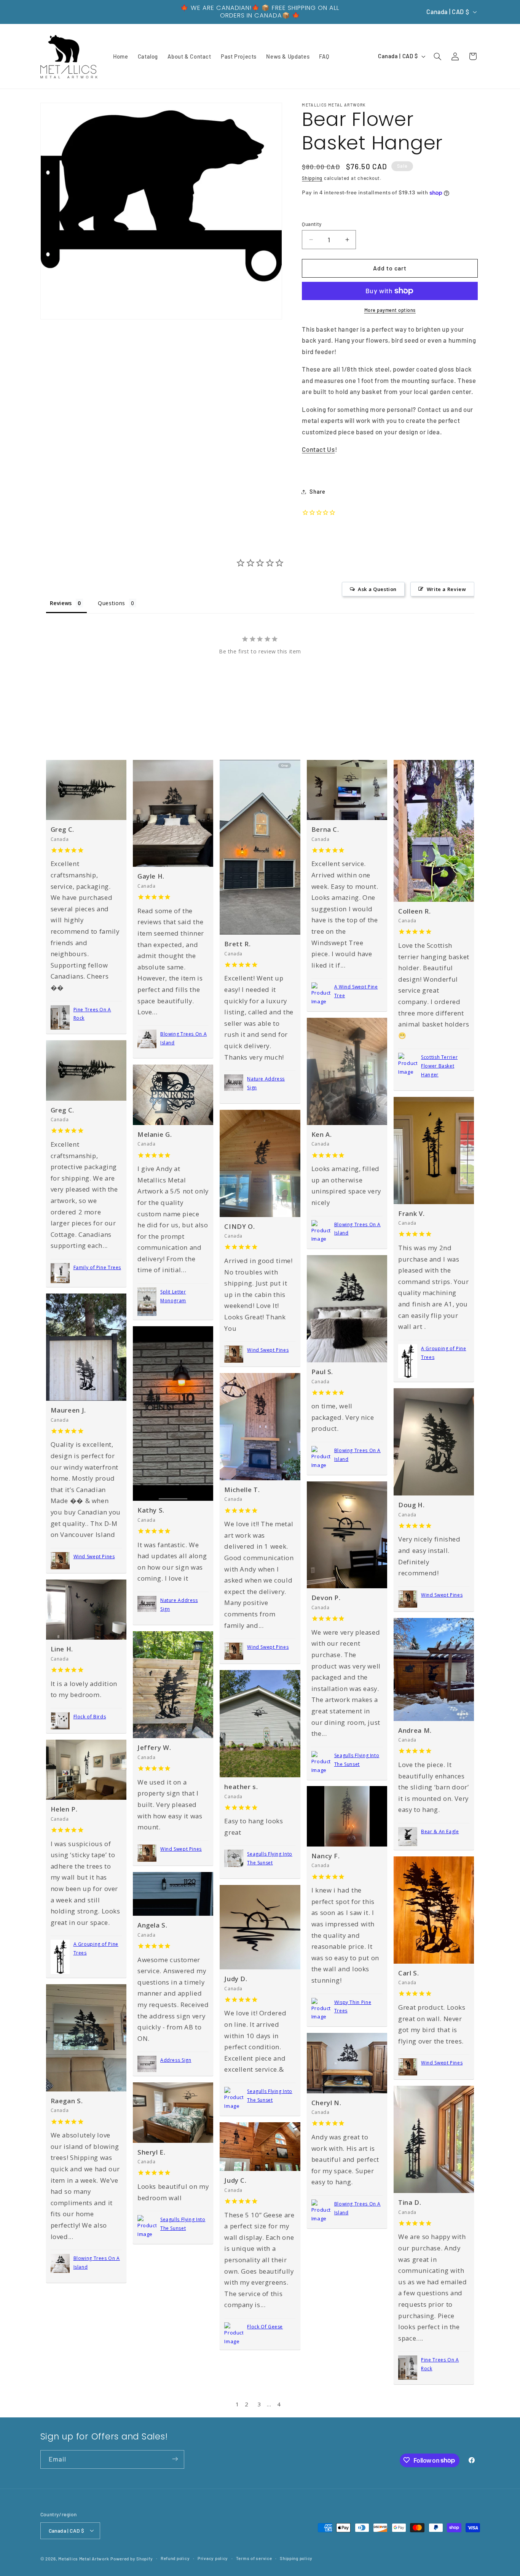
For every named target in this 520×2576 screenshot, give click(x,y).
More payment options (390, 310)
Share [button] (317, 491)
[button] (437, 56)
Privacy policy (213, 2558)
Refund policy (175, 2558)
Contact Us (318, 450)
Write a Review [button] (447, 589)
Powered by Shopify (132, 2558)
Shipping (312, 178)
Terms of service (254, 2558)
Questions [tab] (112, 603)
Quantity (312, 224)
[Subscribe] (175, 2459)
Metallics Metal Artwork (84, 2558)
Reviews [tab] (61, 603)
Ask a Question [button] (377, 589)
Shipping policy (296, 2558)
